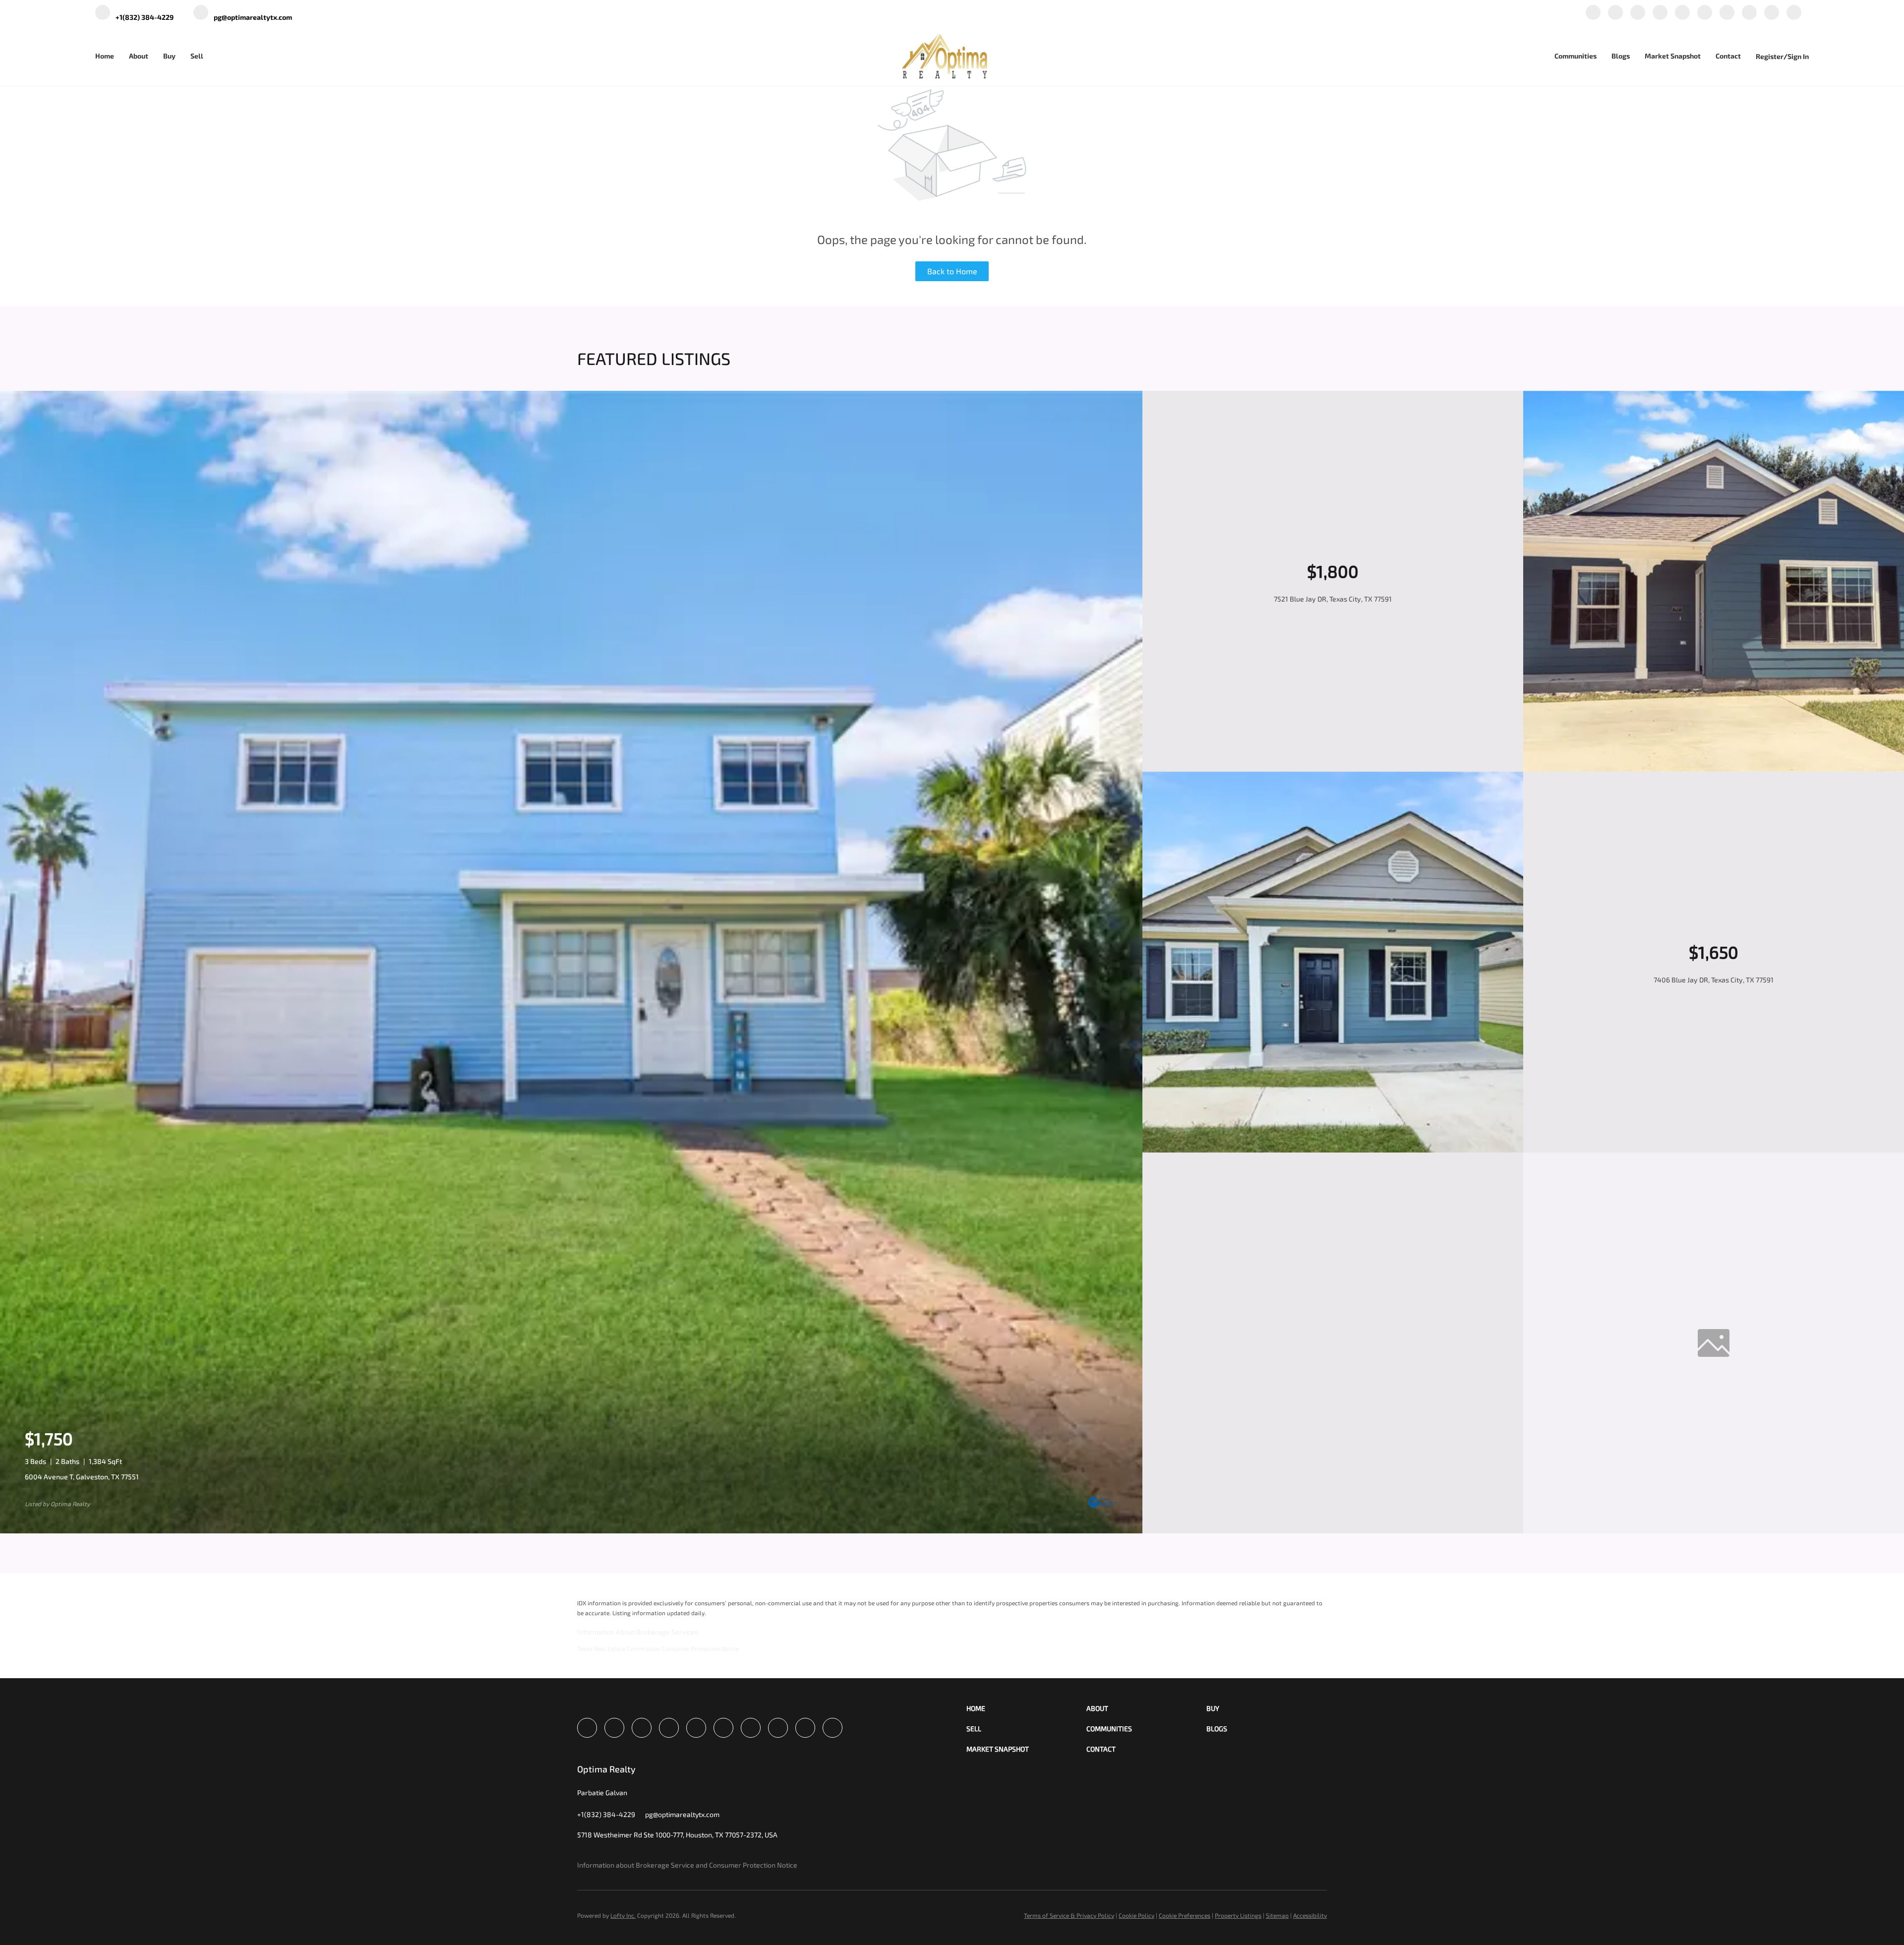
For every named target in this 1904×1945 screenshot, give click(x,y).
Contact (1728, 56)
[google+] (1772, 13)
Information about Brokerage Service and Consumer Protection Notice (687, 1865)
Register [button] (1770, 56)
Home (105, 56)
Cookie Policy (1136, 1915)
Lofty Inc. (623, 1915)
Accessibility (1310, 1915)
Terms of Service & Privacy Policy (1069, 1915)
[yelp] (1682, 13)
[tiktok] (1749, 13)
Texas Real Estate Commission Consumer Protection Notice (658, 1648)
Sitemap (1277, 1915)
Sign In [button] (1798, 56)
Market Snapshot (1673, 56)
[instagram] (1705, 13)
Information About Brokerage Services (638, 1632)
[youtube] (1727, 13)
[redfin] (1794, 13)
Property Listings (1238, 1915)
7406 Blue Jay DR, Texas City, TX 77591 (1714, 980)
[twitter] (1638, 13)
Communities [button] (1576, 56)
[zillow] (1660, 13)
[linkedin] (1615, 13)
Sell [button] (197, 56)
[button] (1026, 1708)
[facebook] (1593, 13)
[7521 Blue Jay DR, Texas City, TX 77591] (1714, 769)
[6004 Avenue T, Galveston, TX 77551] (571, 1531)
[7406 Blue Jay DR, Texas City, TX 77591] (1333, 1150)
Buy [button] (169, 56)
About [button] (139, 56)
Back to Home (952, 271)
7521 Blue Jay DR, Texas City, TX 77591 (1333, 599)
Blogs (1621, 56)
